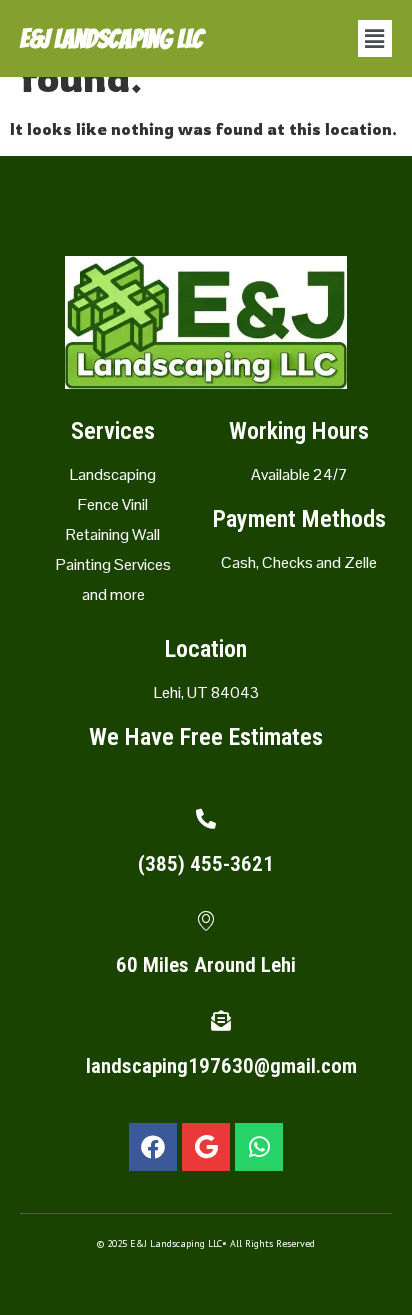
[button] (375, 38)
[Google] (206, 1147)
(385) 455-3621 (206, 864)
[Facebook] (153, 1147)
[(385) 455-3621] (206, 819)
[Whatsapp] (259, 1147)
